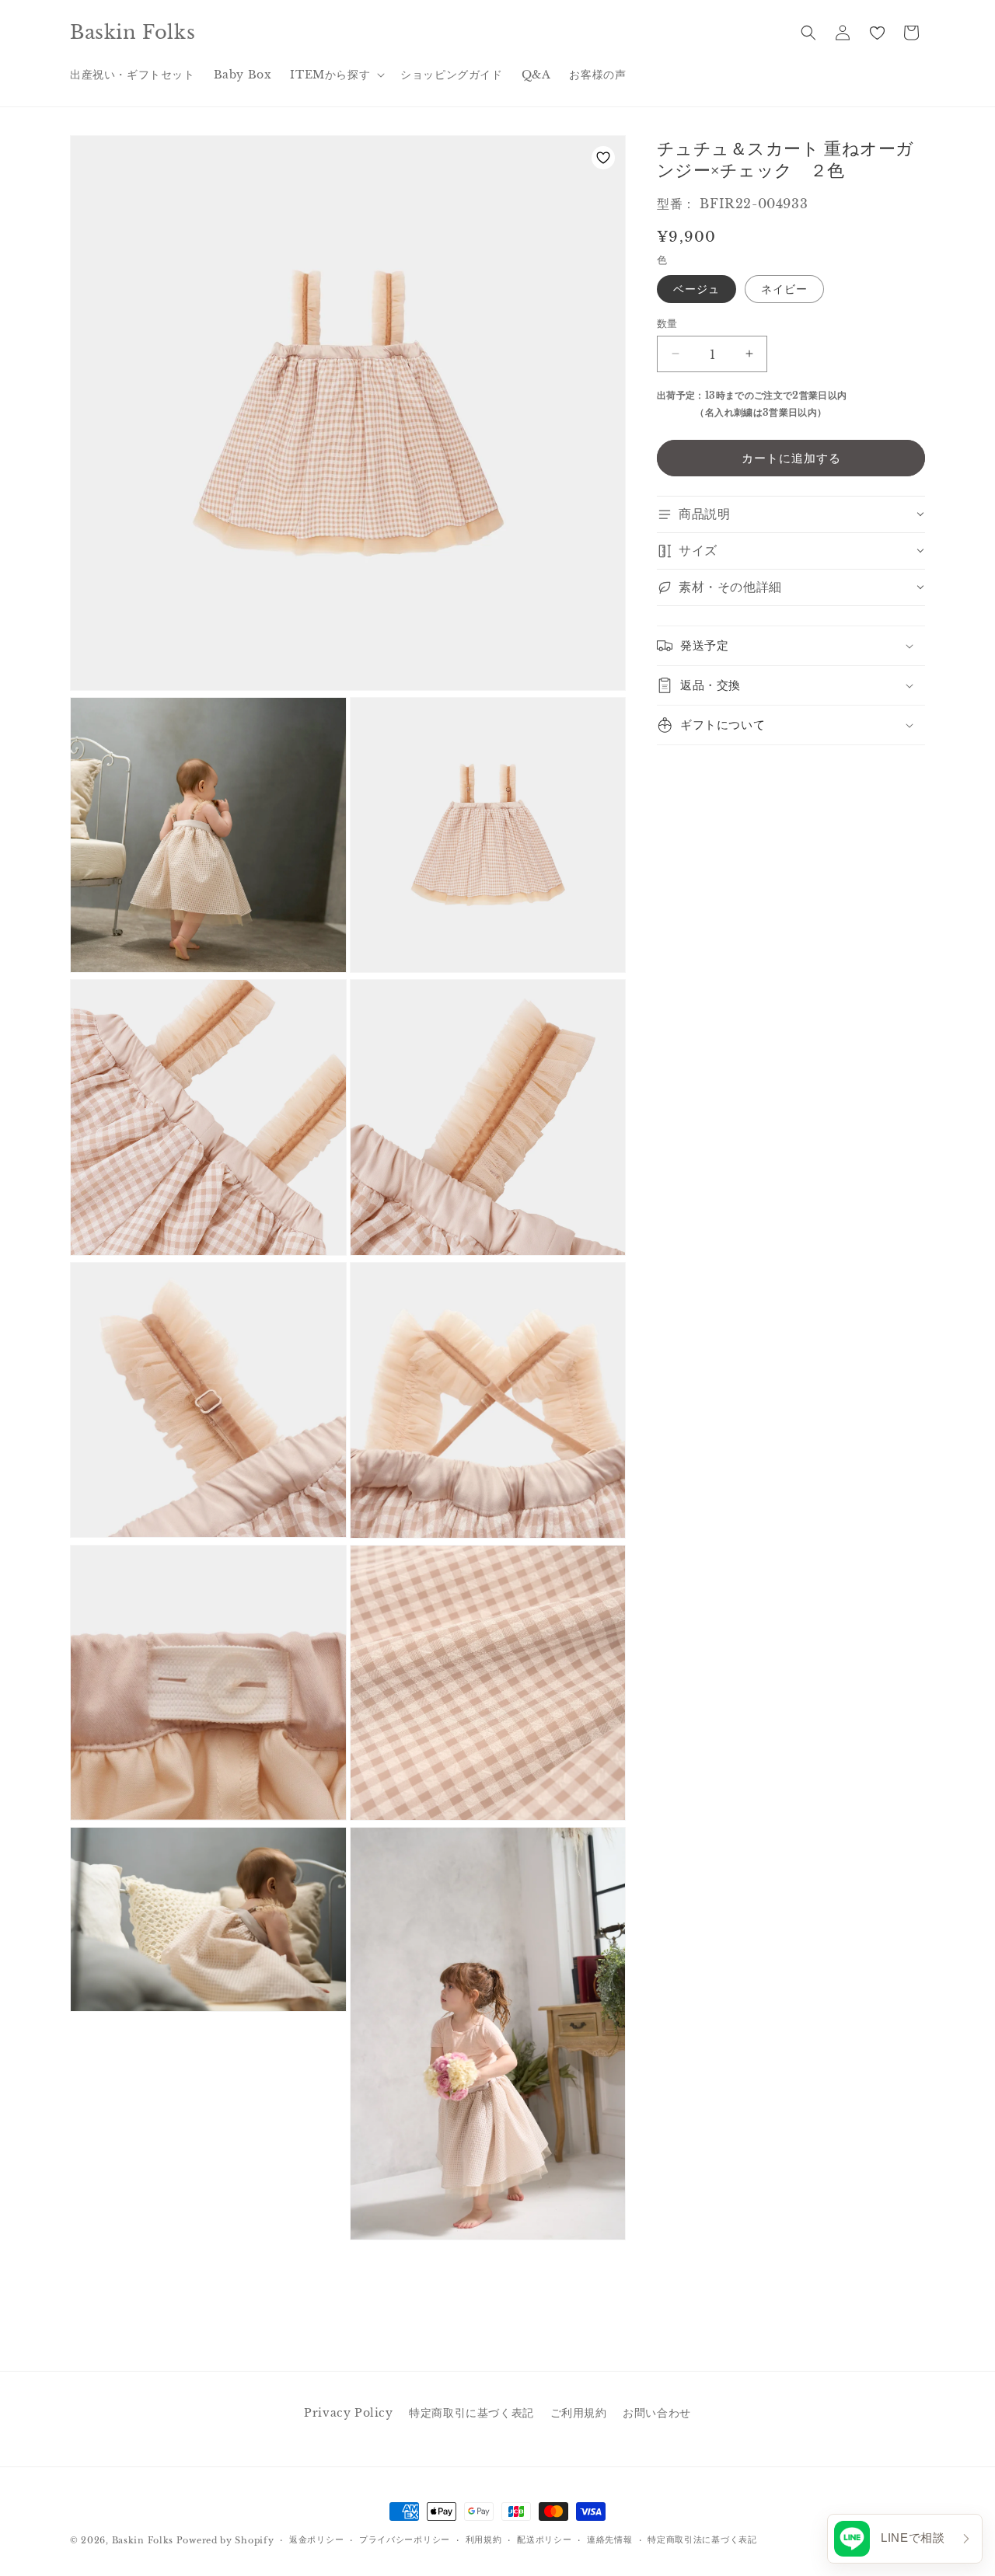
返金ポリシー (316, 2539)
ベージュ (696, 288)
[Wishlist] (877, 33)
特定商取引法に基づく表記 (702, 2539)
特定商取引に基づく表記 (471, 2413)
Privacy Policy (348, 2413)
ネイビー (784, 288)
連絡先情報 (610, 2539)
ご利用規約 (579, 2413)
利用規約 (484, 2539)
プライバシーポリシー (405, 2539)
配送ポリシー (544, 2539)
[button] (336, 75)
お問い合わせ (657, 2413)
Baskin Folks (143, 2540)
